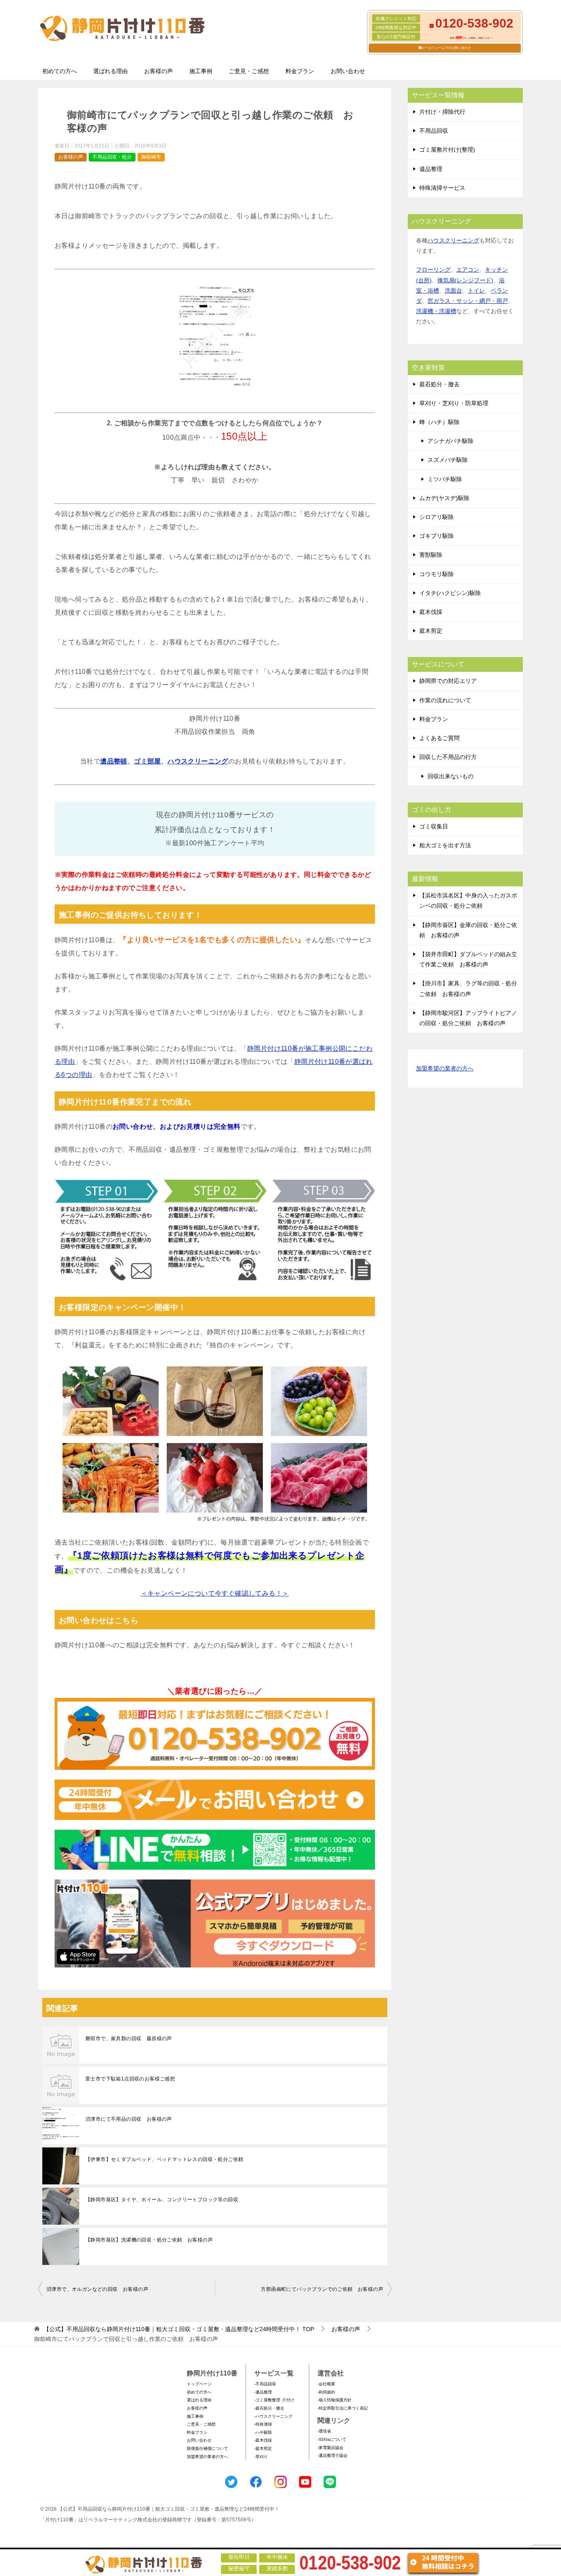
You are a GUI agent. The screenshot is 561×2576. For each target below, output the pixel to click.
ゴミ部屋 (147, 761)
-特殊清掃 (263, 2424)
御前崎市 (151, 157)
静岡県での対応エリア (448, 681)
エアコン (468, 270)
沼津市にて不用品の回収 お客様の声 (129, 2119)
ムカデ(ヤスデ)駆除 (444, 498)
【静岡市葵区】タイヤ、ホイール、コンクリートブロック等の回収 (162, 2200)
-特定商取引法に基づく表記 (343, 2408)
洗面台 (453, 291)
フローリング (433, 270)
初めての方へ (60, 71)
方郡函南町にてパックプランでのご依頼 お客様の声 (322, 2289)
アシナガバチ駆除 (451, 441)
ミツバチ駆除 (445, 479)
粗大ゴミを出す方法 (445, 845)
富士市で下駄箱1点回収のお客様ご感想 (130, 2079)
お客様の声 (159, 71)
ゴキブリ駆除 (437, 536)
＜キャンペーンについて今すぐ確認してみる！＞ (215, 1593)
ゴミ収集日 (434, 826)
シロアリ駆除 (437, 517)
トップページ (199, 2384)
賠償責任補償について (207, 2448)
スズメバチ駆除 (448, 460)
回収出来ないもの (451, 776)
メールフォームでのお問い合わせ (446, 48)
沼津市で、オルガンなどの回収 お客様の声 (97, 2289)
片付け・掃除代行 (442, 112)
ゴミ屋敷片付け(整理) (447, 150)
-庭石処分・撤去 (269, 2408)
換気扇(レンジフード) (465, 280)
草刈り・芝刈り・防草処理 (454, 403)
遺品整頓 (114, 761)
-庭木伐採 (263, 2440)
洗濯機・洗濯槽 (436, 311)
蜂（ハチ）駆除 (439, 422)
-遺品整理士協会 (332, 2455)
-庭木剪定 (263, 2448)
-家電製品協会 (330, 2448)
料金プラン (300, 71)
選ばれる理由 (110, 71)
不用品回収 (434, 131)
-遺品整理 (263, 2392)
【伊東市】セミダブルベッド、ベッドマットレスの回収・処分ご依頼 (164, 2159)
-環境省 (324, 2431)
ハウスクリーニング (198, 761)
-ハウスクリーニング (273, 2416)
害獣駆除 (431, 555)
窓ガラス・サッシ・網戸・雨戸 (468, 301)
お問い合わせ (348, 71)
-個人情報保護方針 (335, 2400)
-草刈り (261, 2457)
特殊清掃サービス (442, 188)
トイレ (476, 291)
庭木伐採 (431, 612)
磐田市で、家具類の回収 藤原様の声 (129, 2039)
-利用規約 (326, 2392)
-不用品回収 (265, 2384)
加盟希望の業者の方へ (445, 1068)
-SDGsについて (332, 2439)
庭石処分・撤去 (439, 384)
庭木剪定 (431, 631)
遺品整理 (431, 169)
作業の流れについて (445, 700)
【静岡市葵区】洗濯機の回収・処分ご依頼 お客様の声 (149, 2240)
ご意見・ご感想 (249, 71)
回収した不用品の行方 (448, 757)
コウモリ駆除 (437, 574)
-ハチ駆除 (263, 2432)
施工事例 (201, 71)
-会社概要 (326, 2384)
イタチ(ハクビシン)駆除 (450, 593)
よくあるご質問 (439, 738)
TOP (179, 2329)
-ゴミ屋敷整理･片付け (274, 2400)
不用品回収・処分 (112, 157)
